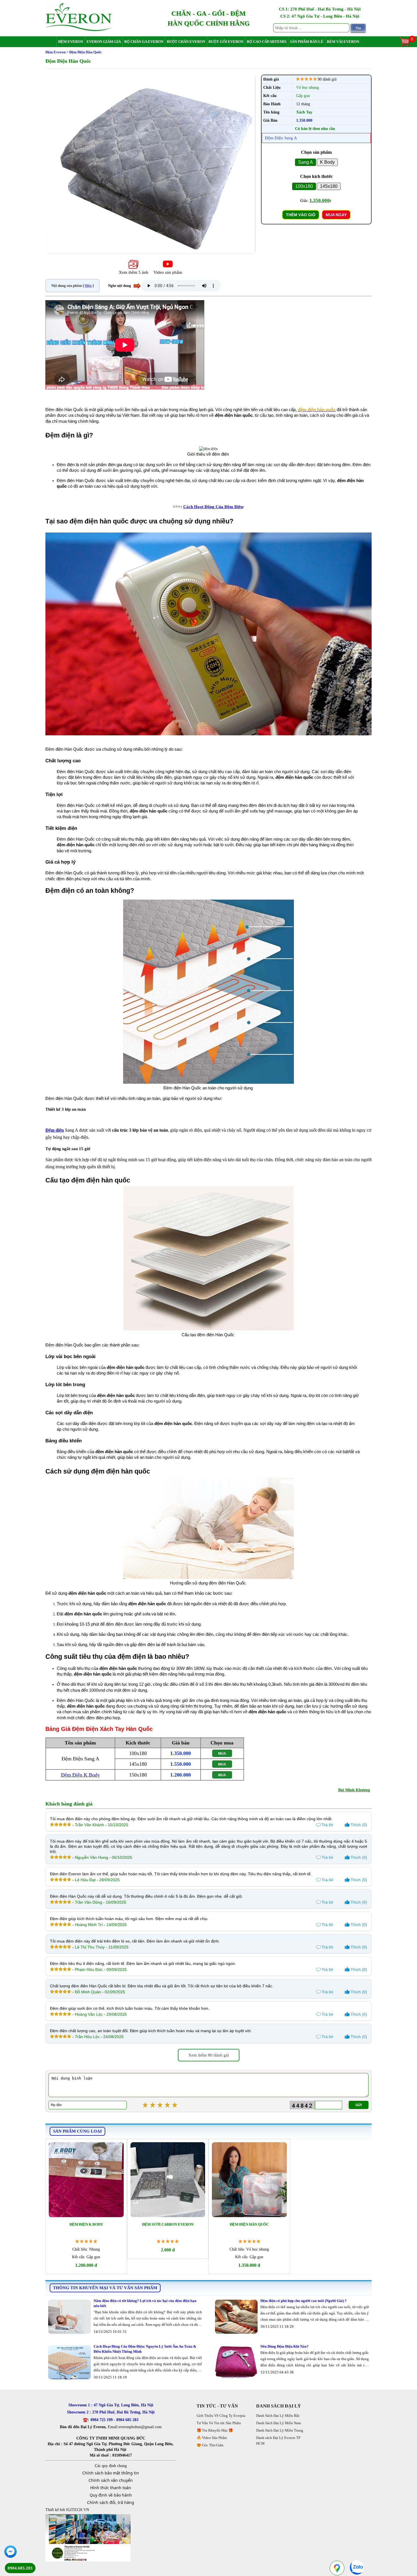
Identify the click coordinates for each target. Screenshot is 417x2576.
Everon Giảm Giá (104, 42)
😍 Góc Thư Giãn (210, 2445)
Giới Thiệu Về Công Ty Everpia (221, 2416)
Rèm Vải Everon (343, 42)
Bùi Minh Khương (354, 1790)
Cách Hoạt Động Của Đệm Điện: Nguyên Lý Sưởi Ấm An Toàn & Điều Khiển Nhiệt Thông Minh (145, 2349)
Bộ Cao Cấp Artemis (267, 42)
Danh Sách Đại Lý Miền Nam (279, 2423)
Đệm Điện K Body (80, 1775)
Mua (222, 1754)
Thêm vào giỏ (301, 215)
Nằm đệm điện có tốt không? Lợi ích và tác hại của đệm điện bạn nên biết (145, 2303)
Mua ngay (336, 215)
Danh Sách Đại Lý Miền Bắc (278, 2416)
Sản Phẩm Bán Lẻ (307, 42)
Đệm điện (55, 1130)
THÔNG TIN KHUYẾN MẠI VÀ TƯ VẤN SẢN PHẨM (105, 2288)
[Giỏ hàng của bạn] (407, 46)
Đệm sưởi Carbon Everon (168, 2224)
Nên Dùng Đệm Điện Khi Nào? (285, 2346)
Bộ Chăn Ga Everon (144, 42)
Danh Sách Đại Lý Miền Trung (280, 2430)
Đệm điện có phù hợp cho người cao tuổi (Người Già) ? (304, 2301)
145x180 (329, 186)
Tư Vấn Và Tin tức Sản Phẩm (219, 2423)
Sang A (306, 162)
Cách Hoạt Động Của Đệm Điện (213, 507)
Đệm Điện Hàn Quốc (249, 2224)
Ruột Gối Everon (226, 42)
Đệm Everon (71, 42)
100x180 (304, 186)
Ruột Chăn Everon (186, 42)
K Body (327, 162)
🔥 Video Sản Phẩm (212, 2438)
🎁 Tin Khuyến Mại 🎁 (215, 2430)
